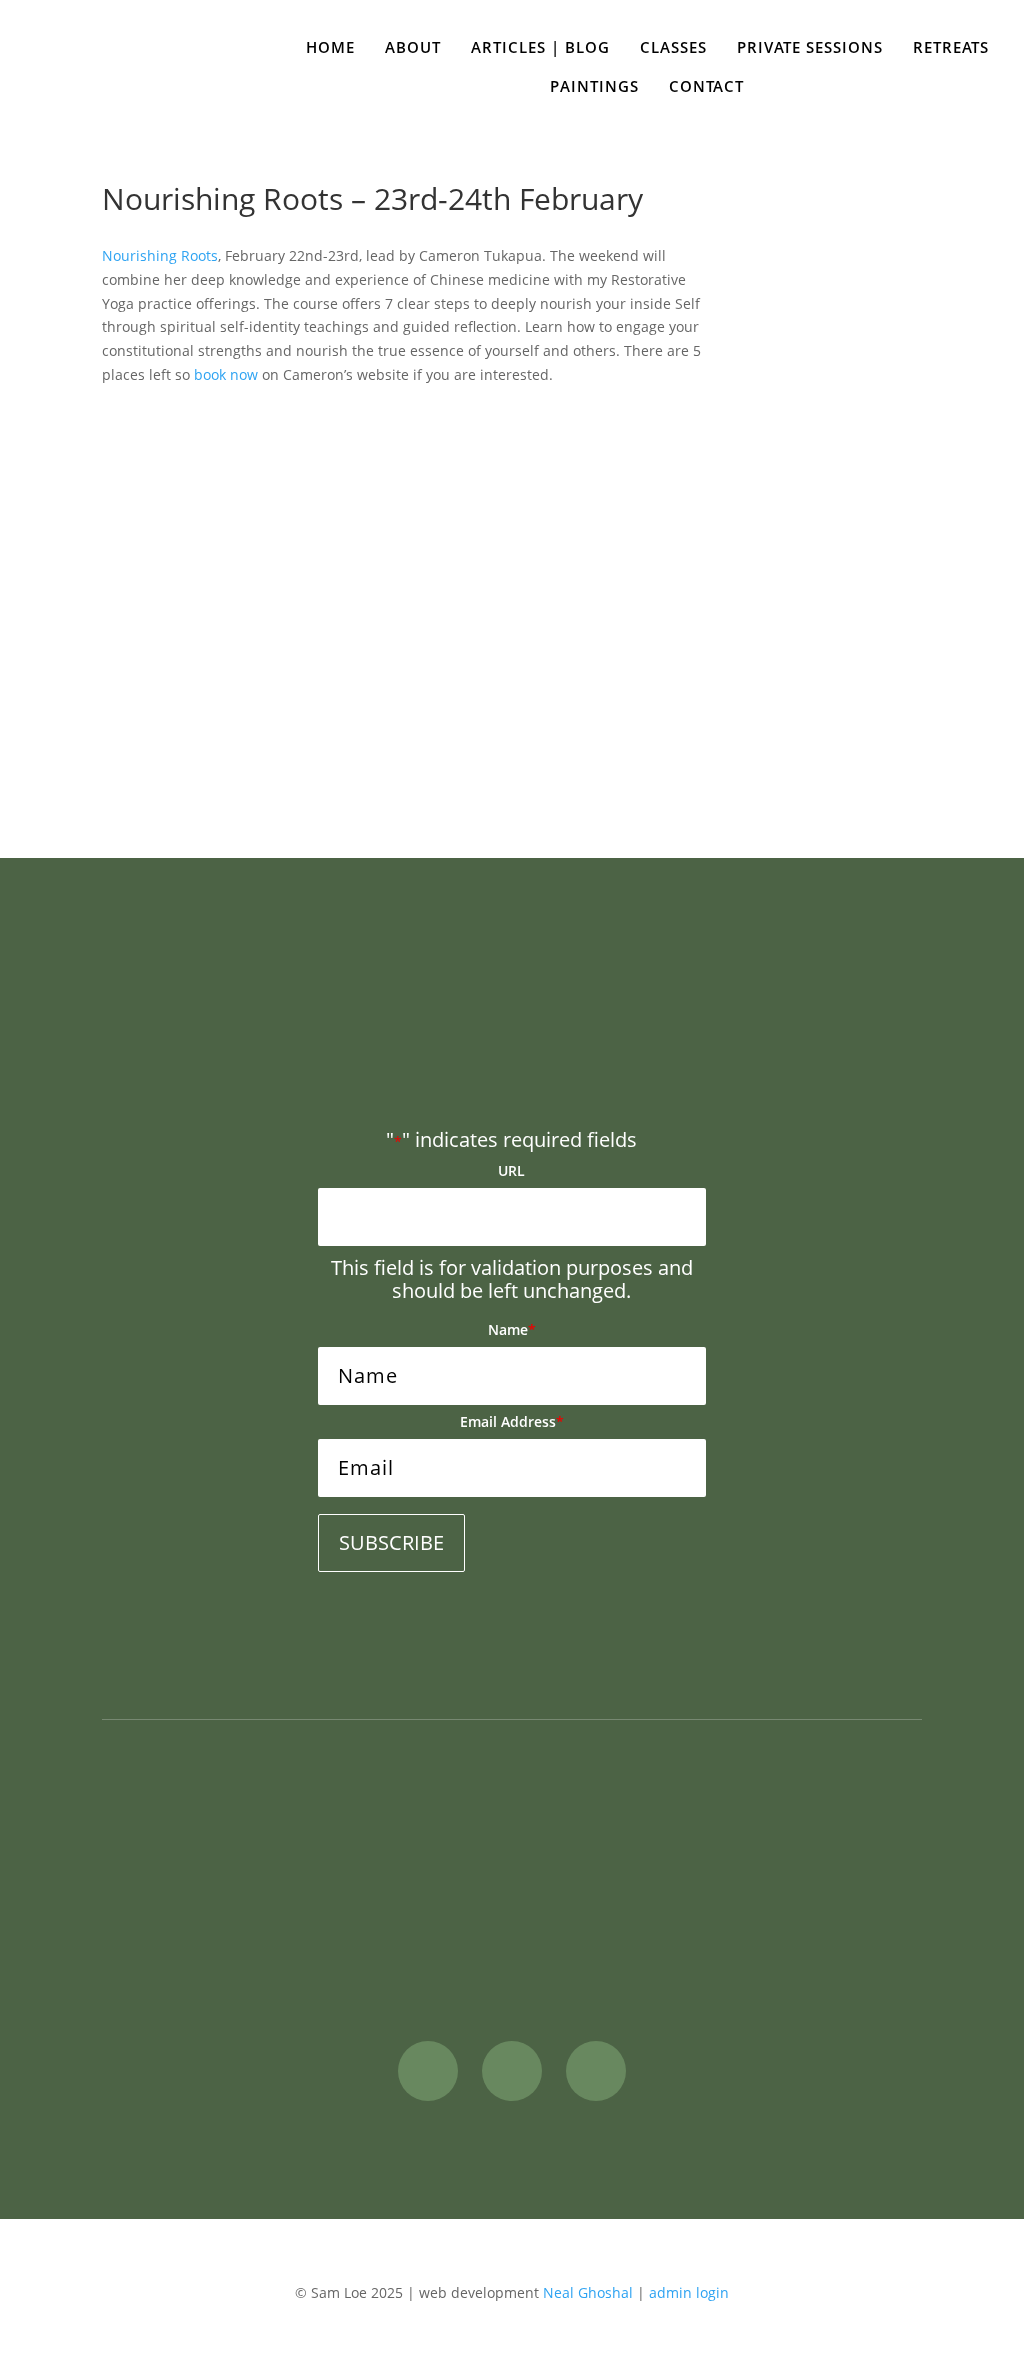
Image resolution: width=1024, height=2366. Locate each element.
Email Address (512, 1421)
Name (512, 1329)
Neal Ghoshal (588, 2292)
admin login (689, 2292)
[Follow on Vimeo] (596, 2071)
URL (511, 1170)
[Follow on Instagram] (512, 2071)
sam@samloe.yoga (800, 1891)
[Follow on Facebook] (428, 2071)
